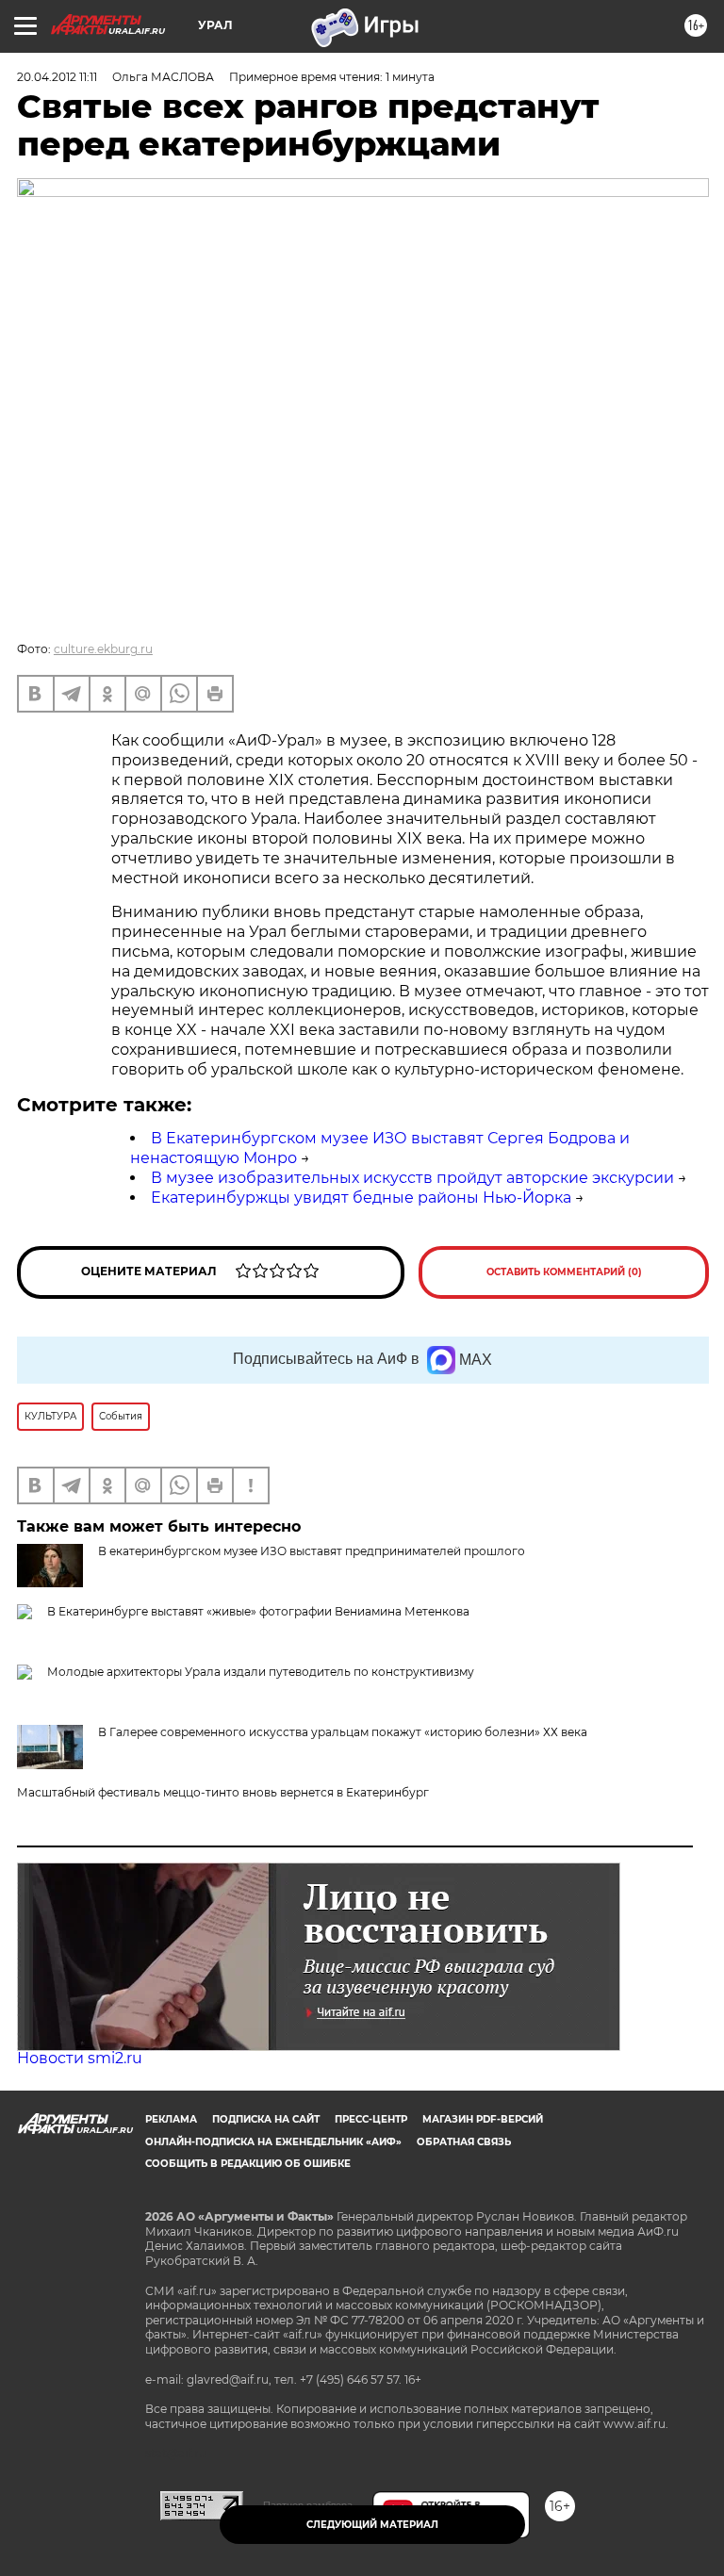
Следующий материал (372, 2525)
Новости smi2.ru (80, 2058)
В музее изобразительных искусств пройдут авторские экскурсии (412, 1178)
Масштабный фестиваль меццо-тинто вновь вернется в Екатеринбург (223, 1792)
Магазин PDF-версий (483, 2119)
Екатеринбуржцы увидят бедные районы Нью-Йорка (361, 1198)
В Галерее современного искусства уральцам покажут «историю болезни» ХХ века (343, 1732)
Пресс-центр (371, 2119)
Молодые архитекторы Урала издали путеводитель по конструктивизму (261, 1672)
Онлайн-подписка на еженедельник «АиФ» (273, 2142)
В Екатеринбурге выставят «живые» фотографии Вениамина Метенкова (258, 1611)
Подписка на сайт (266, 2119)
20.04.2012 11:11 (57, 77)
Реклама (171, 2119)
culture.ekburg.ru (103, 649)
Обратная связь (464, 2142)
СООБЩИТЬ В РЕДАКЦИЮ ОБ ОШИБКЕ (248, 2164)
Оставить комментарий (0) (564, 1272)
